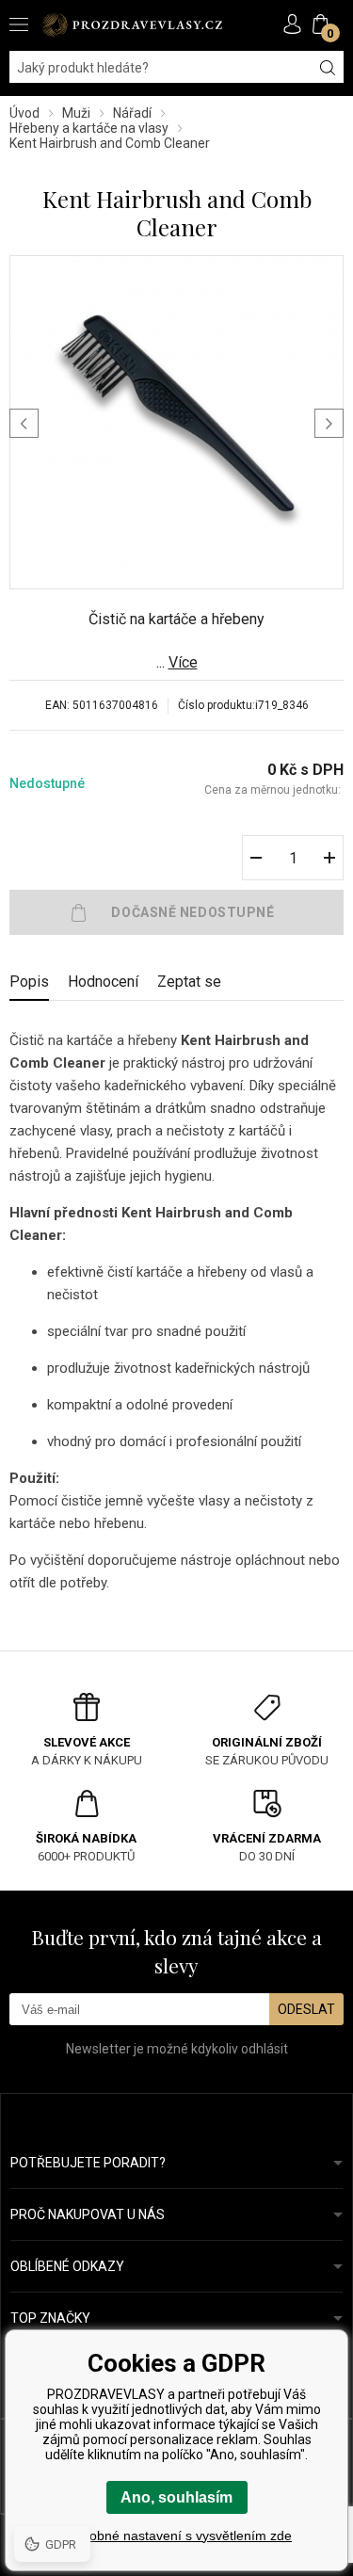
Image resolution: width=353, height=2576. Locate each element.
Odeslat (306, 2009)
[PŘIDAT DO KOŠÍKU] (176, 912)
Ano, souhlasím (176, 2497)
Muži (76, 113)
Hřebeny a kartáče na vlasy (89, 128)
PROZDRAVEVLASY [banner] (132, 25)
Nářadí (132, 113)
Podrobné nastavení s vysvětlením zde (176, 2536)
